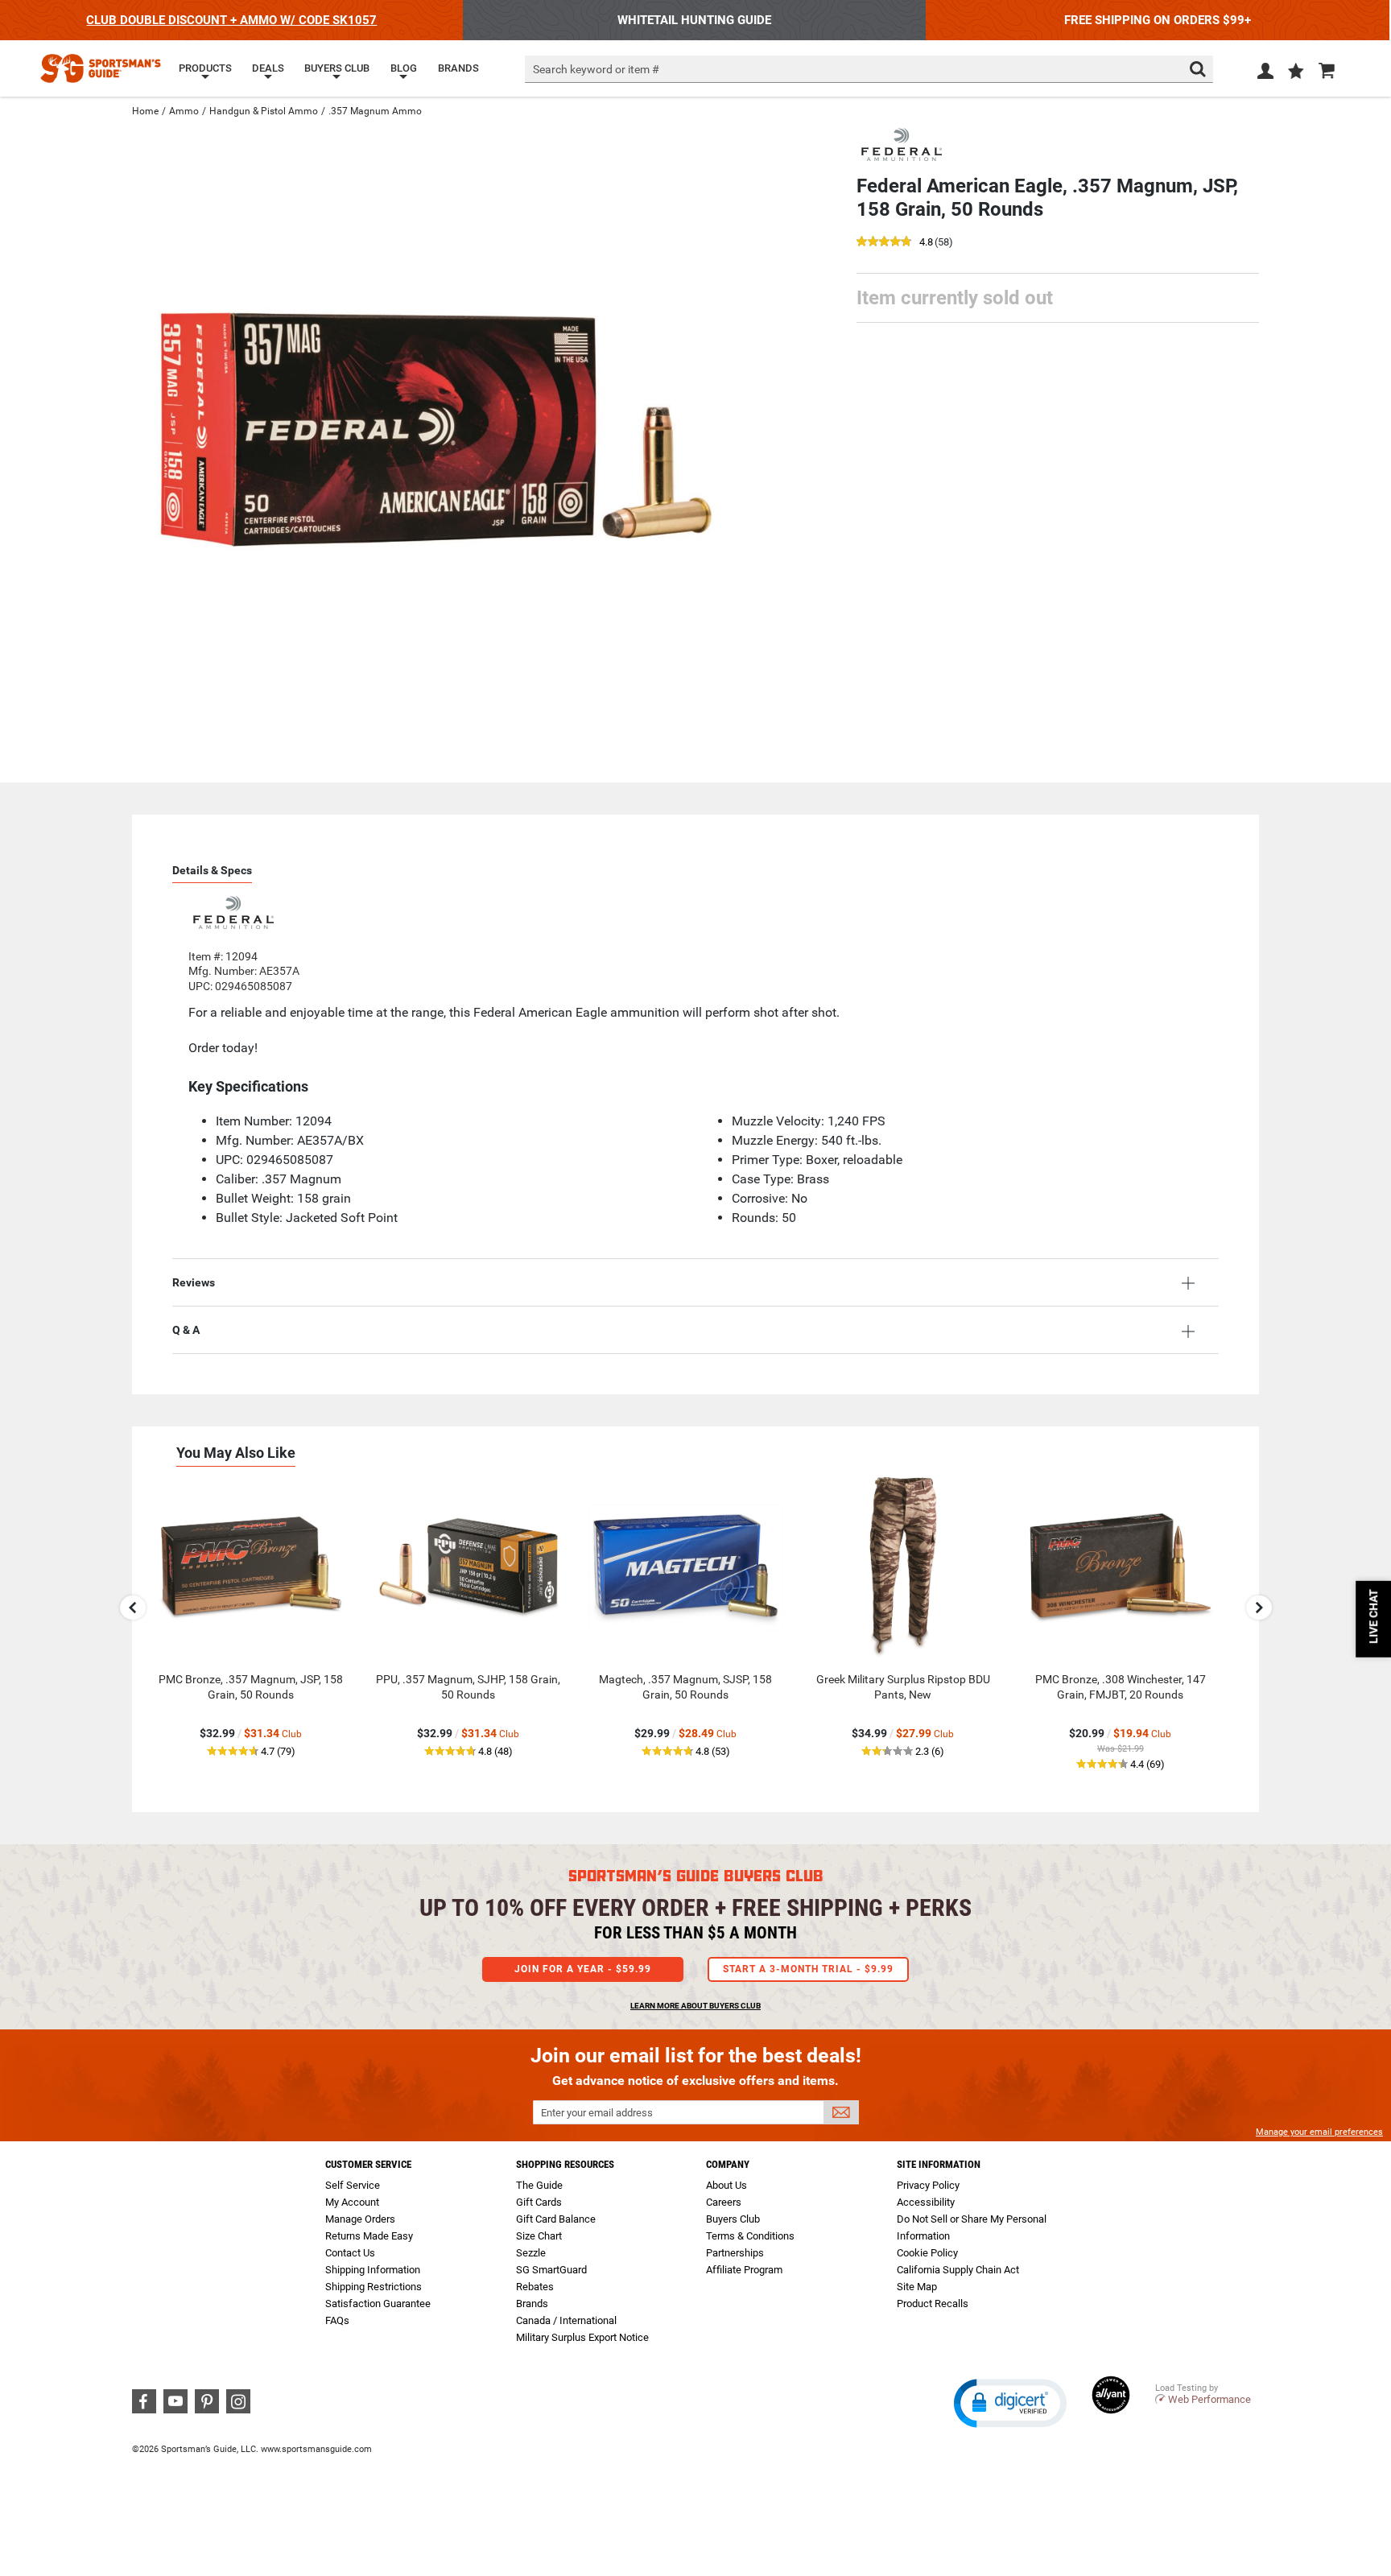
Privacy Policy (928, 2185)
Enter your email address (597, 2113)
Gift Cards (539, 2202)
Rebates (535, 2287)
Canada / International (566, 2320)
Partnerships (735, 2253)
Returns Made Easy (369, 2236)
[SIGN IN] (1265, 74)
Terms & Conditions (750, 2236)
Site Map (917, 2287)
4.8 (926, 243)
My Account (352, 2202)
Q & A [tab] (186, 1330)
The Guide (539, 2185)
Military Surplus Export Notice (582, 2337)
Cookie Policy (927, 2253)
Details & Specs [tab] (212, 870)
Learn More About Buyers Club (695, 2006)
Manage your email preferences (1319, 2132)
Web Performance (1209, 2399)
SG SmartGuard (551, 2270)
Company (728, 2164)
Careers (724, 2202)
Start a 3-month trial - (808, 1969)
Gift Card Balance (556, 2219)
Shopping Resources (565, 2164)
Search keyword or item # (596, 69)
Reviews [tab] (194, 1282)
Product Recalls (933, 2304)
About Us (726, 2185)
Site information (939, 2164)
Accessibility (926, 2202)
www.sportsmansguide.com (316, 2449)
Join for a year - (583, 1969)
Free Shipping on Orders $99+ (1158, 20)
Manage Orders (360, 2219)
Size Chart (539, 2236)
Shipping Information (373, 2270)
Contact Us (350, 2253)
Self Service (353, 2185)
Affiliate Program (744, 2270)
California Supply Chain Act (958, 2270)
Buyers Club (733, 2219)
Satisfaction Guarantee (378, 2304)
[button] (1296, 72)
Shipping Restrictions (374, 2287)
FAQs (337, 2320)
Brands (532, 2304)
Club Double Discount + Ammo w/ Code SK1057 (231, 20)
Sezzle (531, 2253)
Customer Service (368, 2164)
